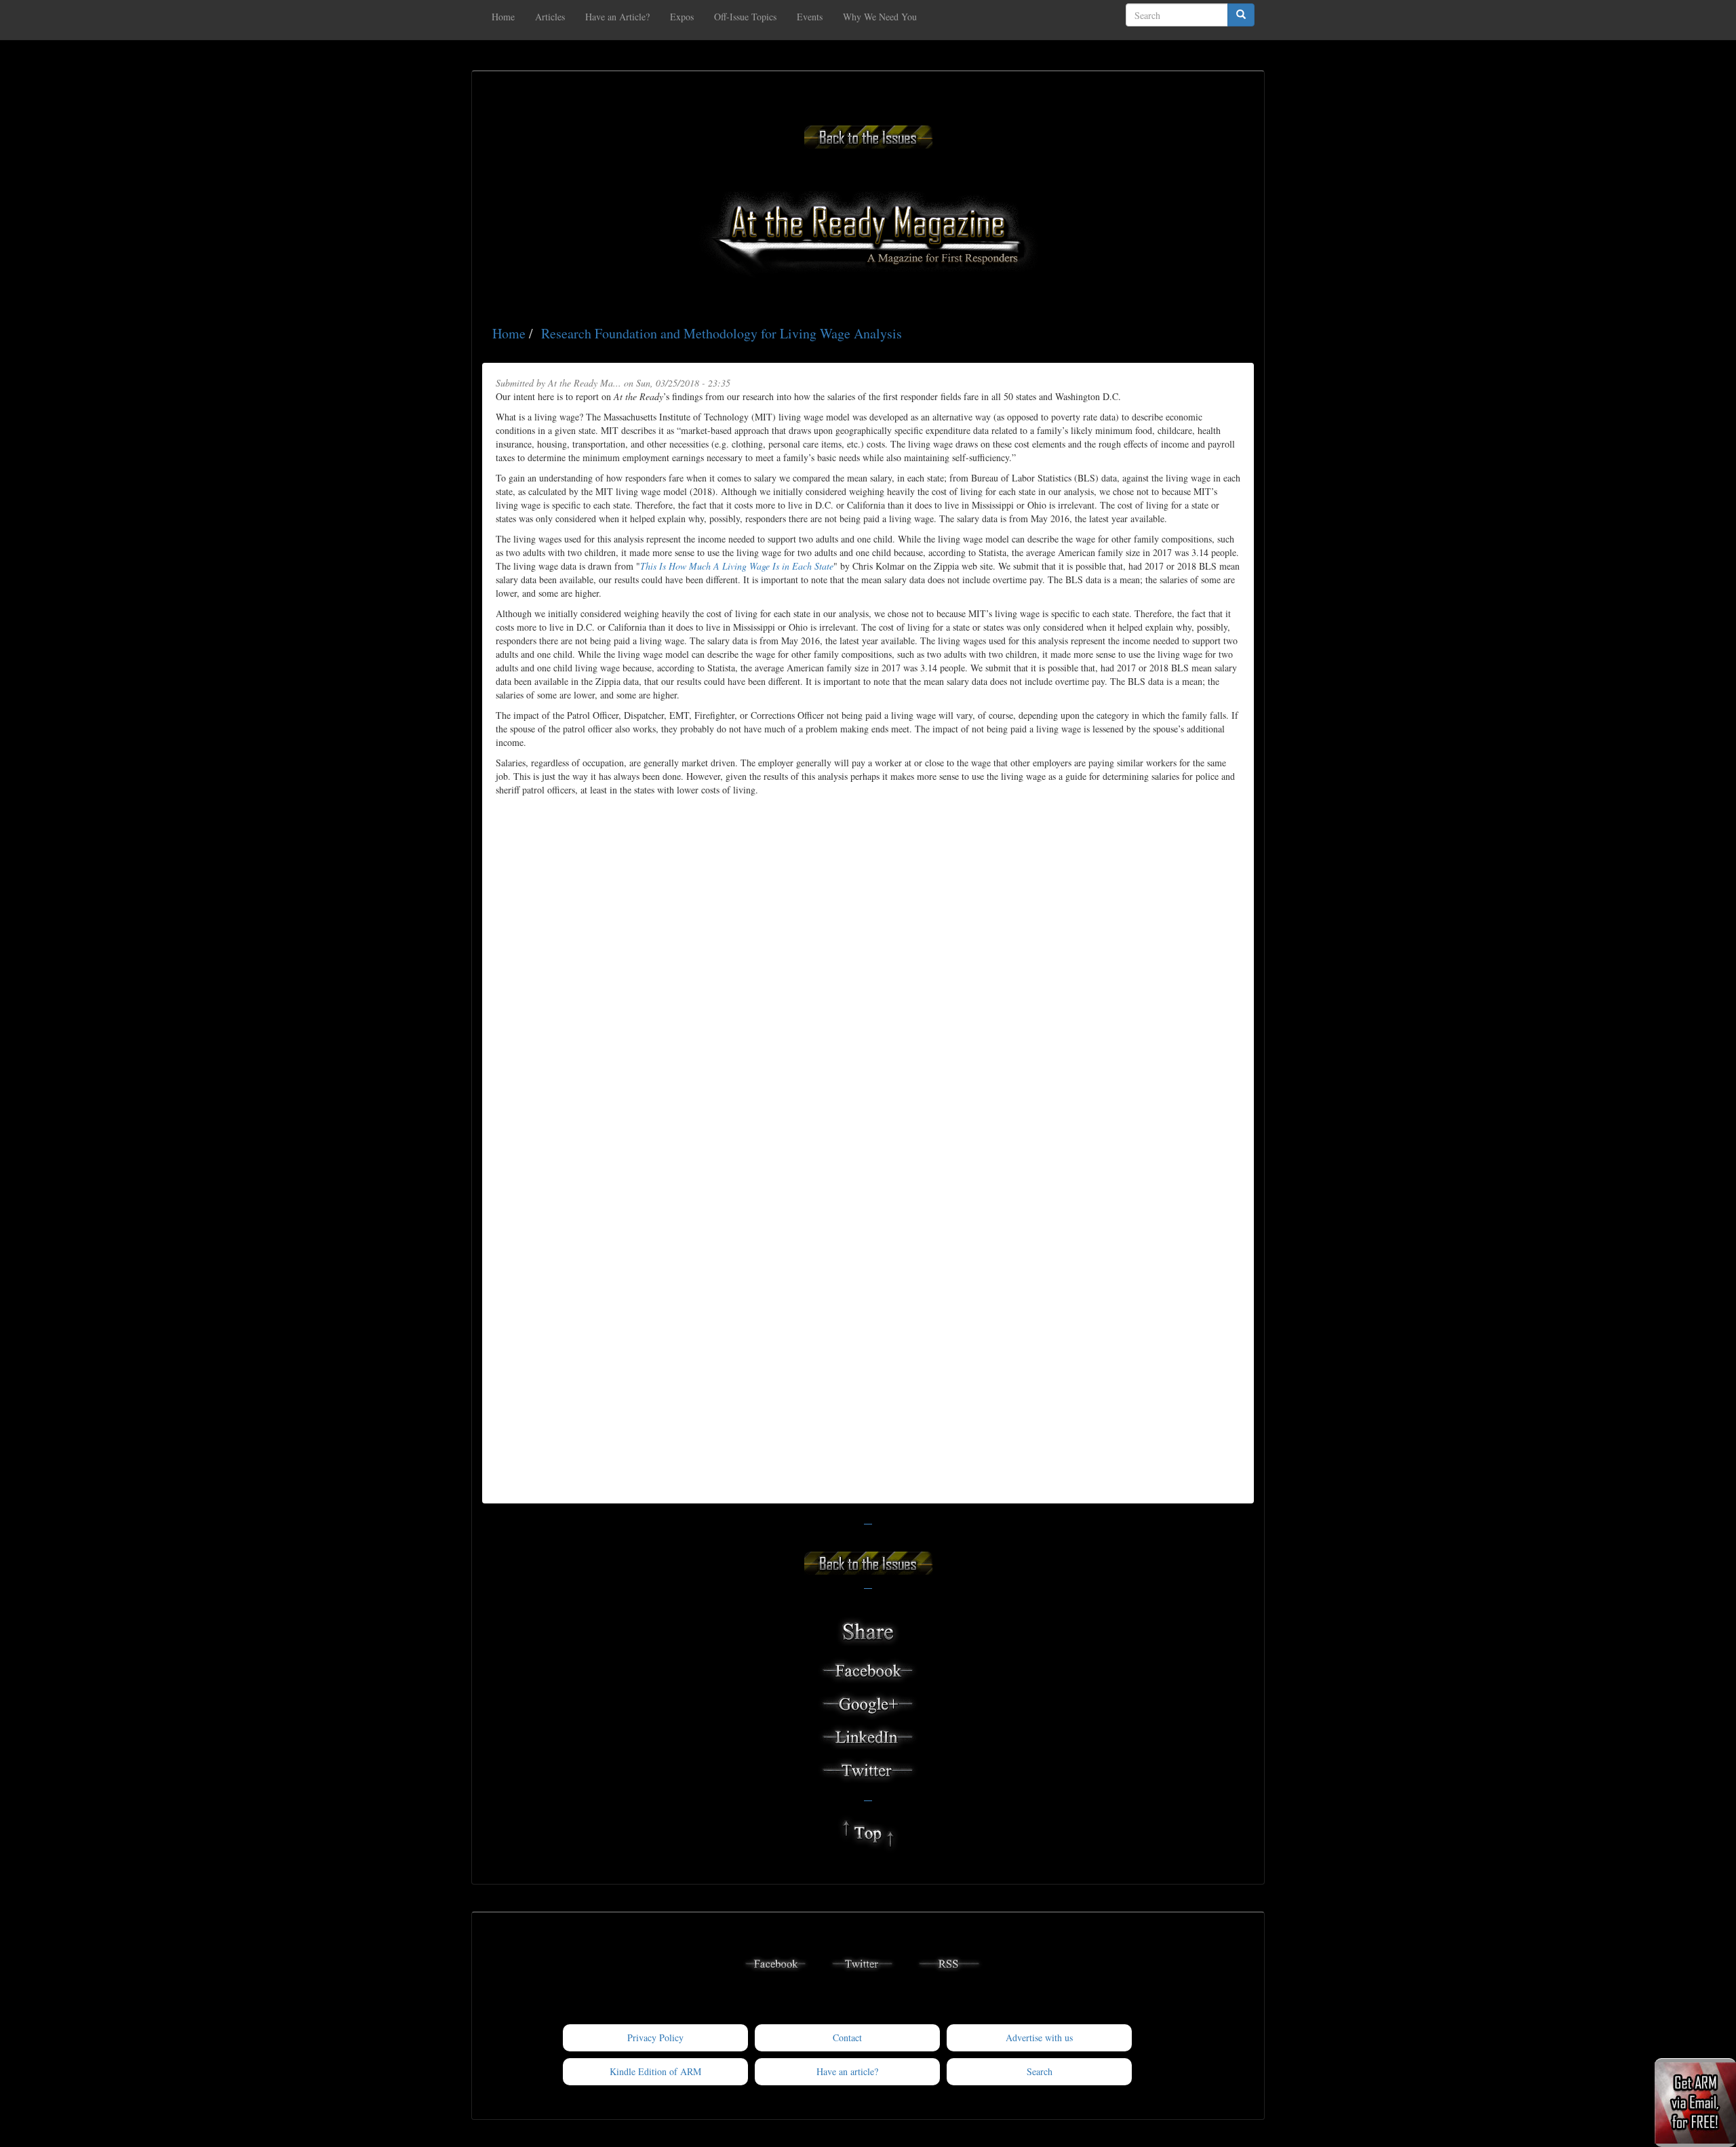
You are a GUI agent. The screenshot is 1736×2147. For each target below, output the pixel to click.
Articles (550, 17)
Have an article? (847, 2071)
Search (1040, 2071)
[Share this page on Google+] (868, 1702)
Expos (682, 17)
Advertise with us (1039, 2037)
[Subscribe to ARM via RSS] (949, 1962)
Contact (847, 2037)
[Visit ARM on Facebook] (776, 1962)
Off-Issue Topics (745, 17)
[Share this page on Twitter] (868, 1768)
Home (503, 17)
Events (810, 17)
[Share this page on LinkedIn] (868, 1735)
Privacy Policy (655, 2037)
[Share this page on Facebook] (868, 1669)
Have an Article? (617, 17)
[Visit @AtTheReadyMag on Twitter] (863, 1962)
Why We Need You (880, 17)
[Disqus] (868, 966)
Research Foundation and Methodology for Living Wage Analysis (722, 333)
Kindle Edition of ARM (655, 2071)
